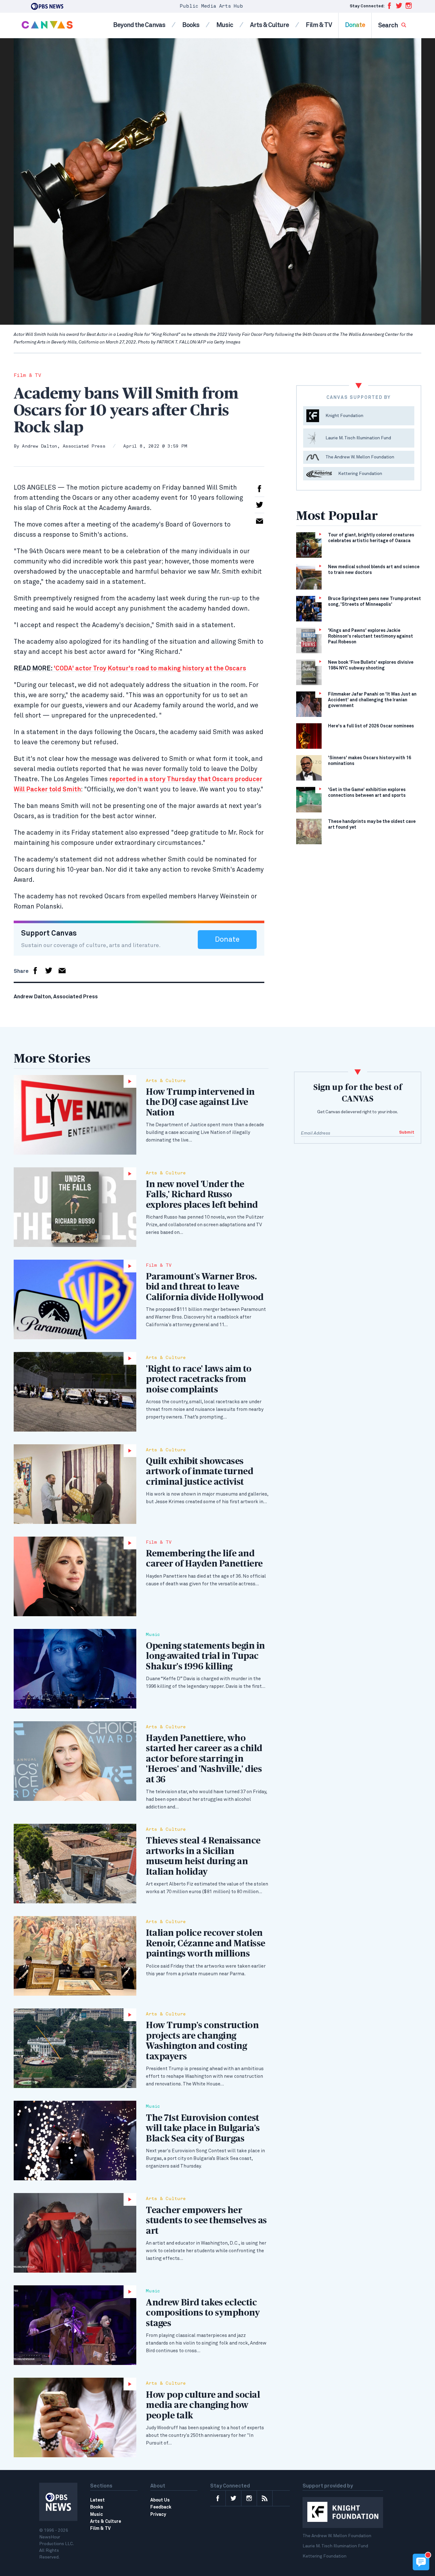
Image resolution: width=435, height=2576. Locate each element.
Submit (407, 1132)
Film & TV (319, 25)
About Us (160, 2500)
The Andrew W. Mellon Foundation (337, 2536)
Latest (97, 2500)
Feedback (161, 2507)
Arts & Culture (269, 25)
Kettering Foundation (324, 2556)
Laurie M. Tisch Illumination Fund (335, 2546)
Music (225, 25)
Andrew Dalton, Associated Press (64, 446)
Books (191, 25)
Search (388, 25)
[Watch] (75, 1115)
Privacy (158, 2515)
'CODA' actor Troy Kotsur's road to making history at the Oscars (130, 669)
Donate (355, 25)
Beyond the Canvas (139, 25)
